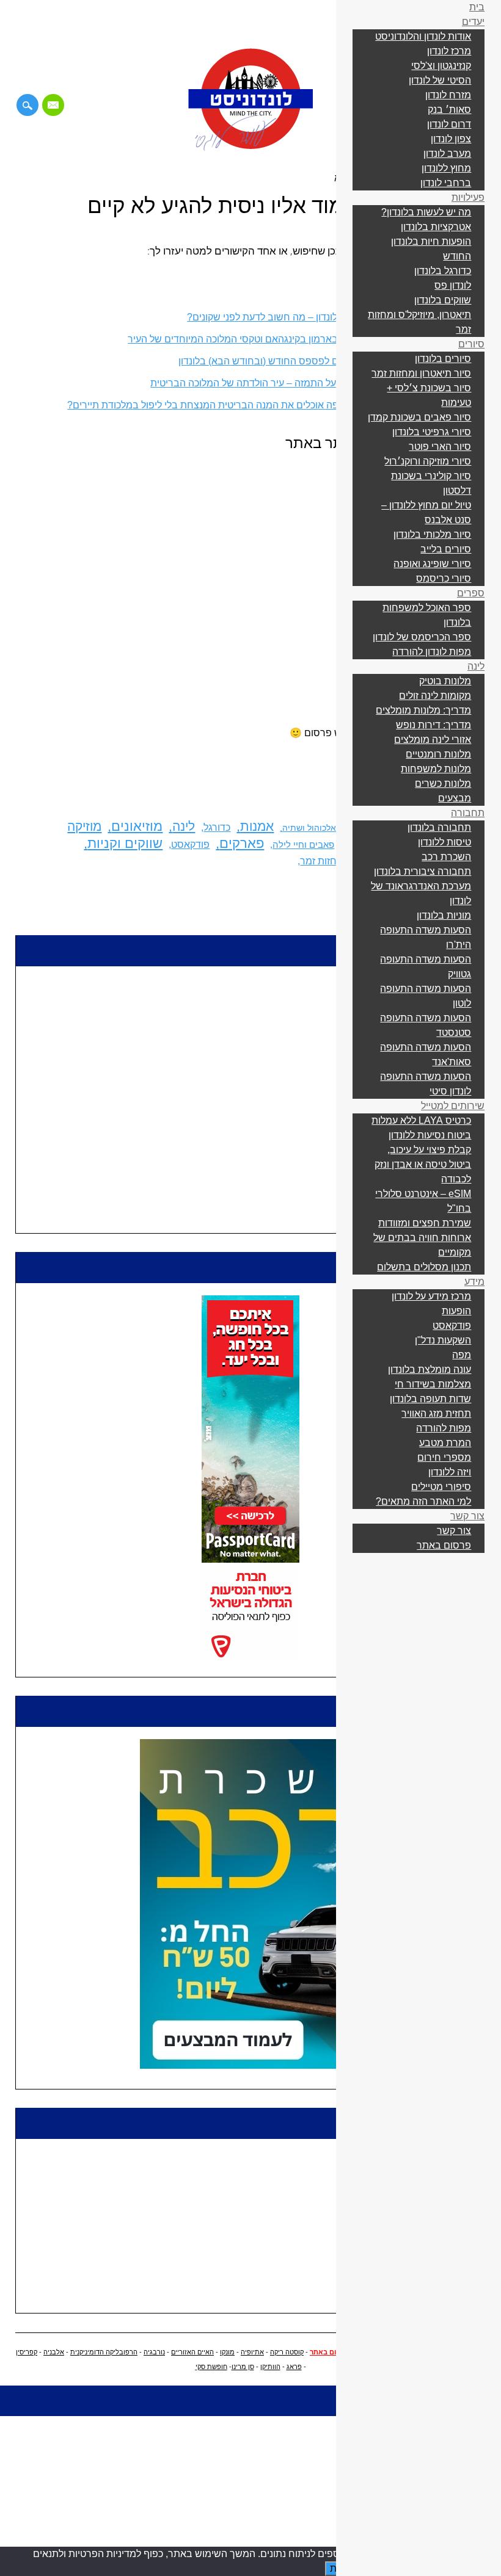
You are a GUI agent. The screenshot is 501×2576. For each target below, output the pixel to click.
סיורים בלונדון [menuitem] (443, 359)
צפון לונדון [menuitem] (451, 139)
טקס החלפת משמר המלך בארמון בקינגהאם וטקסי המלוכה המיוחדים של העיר (287, 339)
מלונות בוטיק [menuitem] (445, 681)
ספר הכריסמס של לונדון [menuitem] (422, 637)
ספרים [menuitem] (471, 593)
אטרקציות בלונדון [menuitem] (436, 227)
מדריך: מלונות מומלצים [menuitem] (423, 710)
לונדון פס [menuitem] (453, 285)
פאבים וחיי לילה (303, 845)
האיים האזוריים (192, 2352)
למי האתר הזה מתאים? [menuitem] (423, 1501)
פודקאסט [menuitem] (452, 1326)
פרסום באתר (329, 2352)
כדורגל (217, 827)
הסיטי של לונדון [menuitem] (440, 80)
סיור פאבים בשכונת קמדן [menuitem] (419, 417)
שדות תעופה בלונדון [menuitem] (430, 1399)
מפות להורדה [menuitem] (444, 1428)
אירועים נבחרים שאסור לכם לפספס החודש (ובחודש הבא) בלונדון (312, 361)
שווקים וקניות (125, 843)
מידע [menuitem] (474, 1282)
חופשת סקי (211, 2367)
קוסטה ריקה (287, 2352)
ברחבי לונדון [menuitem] (446, 183)
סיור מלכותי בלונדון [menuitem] (432, 534)
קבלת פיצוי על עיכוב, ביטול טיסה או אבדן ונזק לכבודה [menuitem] (423, 1164)
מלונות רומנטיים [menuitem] (438, 754)
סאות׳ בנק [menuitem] (449, 110)
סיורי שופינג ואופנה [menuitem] (432, 564)
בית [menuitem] (477, 7)
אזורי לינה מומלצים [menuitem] (433, 740)
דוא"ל (53, 105)
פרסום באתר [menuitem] (444, 1545)
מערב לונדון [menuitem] (447, 154)
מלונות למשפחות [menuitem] (436, 769)
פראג (294, 2367)
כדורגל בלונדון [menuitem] (443, 271)
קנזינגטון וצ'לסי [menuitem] (441, 66)
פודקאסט (190, 845)
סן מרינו (243, 2367)
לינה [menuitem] (476, 666)
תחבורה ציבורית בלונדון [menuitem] (422, 871)
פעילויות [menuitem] (468, 197)
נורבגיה (154, 2352)
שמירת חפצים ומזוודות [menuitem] (425, 1223)
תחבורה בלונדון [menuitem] (439, 827)
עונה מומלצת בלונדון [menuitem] (430, 1369)
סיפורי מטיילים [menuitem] (441, 1487)
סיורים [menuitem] (471, 344)
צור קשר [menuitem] (467, 1516)
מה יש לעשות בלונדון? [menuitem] (426, 212)
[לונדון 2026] (250, 148)
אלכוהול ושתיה (309, 828)
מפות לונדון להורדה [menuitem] (432, 652)
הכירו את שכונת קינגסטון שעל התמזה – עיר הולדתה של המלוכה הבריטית (298, 383)
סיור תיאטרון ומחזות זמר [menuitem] (421, 373)
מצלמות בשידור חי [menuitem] (433, 1384)
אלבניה (54, 2352)
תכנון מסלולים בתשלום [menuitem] (424, 1267)
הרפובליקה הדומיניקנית (104, 2352)
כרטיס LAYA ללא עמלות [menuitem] (421, 1120)
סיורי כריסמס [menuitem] (444, 578)
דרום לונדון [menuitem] (449, 124)
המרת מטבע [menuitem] (445, 1443)
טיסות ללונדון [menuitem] (444, 842)
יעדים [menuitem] (473, 22)
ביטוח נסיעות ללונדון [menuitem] (430, 1135)
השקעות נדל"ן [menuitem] (443, 1340)
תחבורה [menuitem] (468, 813)
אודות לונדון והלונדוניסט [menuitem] (423, 36)
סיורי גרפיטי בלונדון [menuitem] (432, 432)
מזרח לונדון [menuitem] (448, 95)
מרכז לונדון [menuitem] (449, 51)
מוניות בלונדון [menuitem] (444, 915)
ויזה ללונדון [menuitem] (450, 1472)
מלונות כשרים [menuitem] (443, 783)
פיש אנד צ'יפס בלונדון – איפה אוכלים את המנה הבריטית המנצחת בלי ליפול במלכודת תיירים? (257, 405)
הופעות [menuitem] (456, 1311)
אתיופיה (252, 2352)
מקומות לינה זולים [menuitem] (435, 696)
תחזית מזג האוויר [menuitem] (436, 1413)
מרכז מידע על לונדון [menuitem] (431, 1296)
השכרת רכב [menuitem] (446, 857)
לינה (184, 827)
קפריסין (27, 2352)
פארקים (242, 843)
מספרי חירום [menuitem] (444, 1457)
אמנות (257, 827)
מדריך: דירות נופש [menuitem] (433, 725)
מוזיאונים (137, 826)
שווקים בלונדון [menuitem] (443, 300)
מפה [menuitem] (462, 1355)
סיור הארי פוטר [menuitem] (440, 447)
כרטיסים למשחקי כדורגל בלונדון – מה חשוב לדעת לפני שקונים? (316, 317)
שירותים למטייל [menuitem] (453, 1106)
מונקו (227, 2352)
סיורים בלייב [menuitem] (446, 549)
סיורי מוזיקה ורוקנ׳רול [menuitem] (428, 461)
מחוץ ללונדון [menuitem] (446, 168)
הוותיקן (270, 2367)
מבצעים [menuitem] (455, 798)
